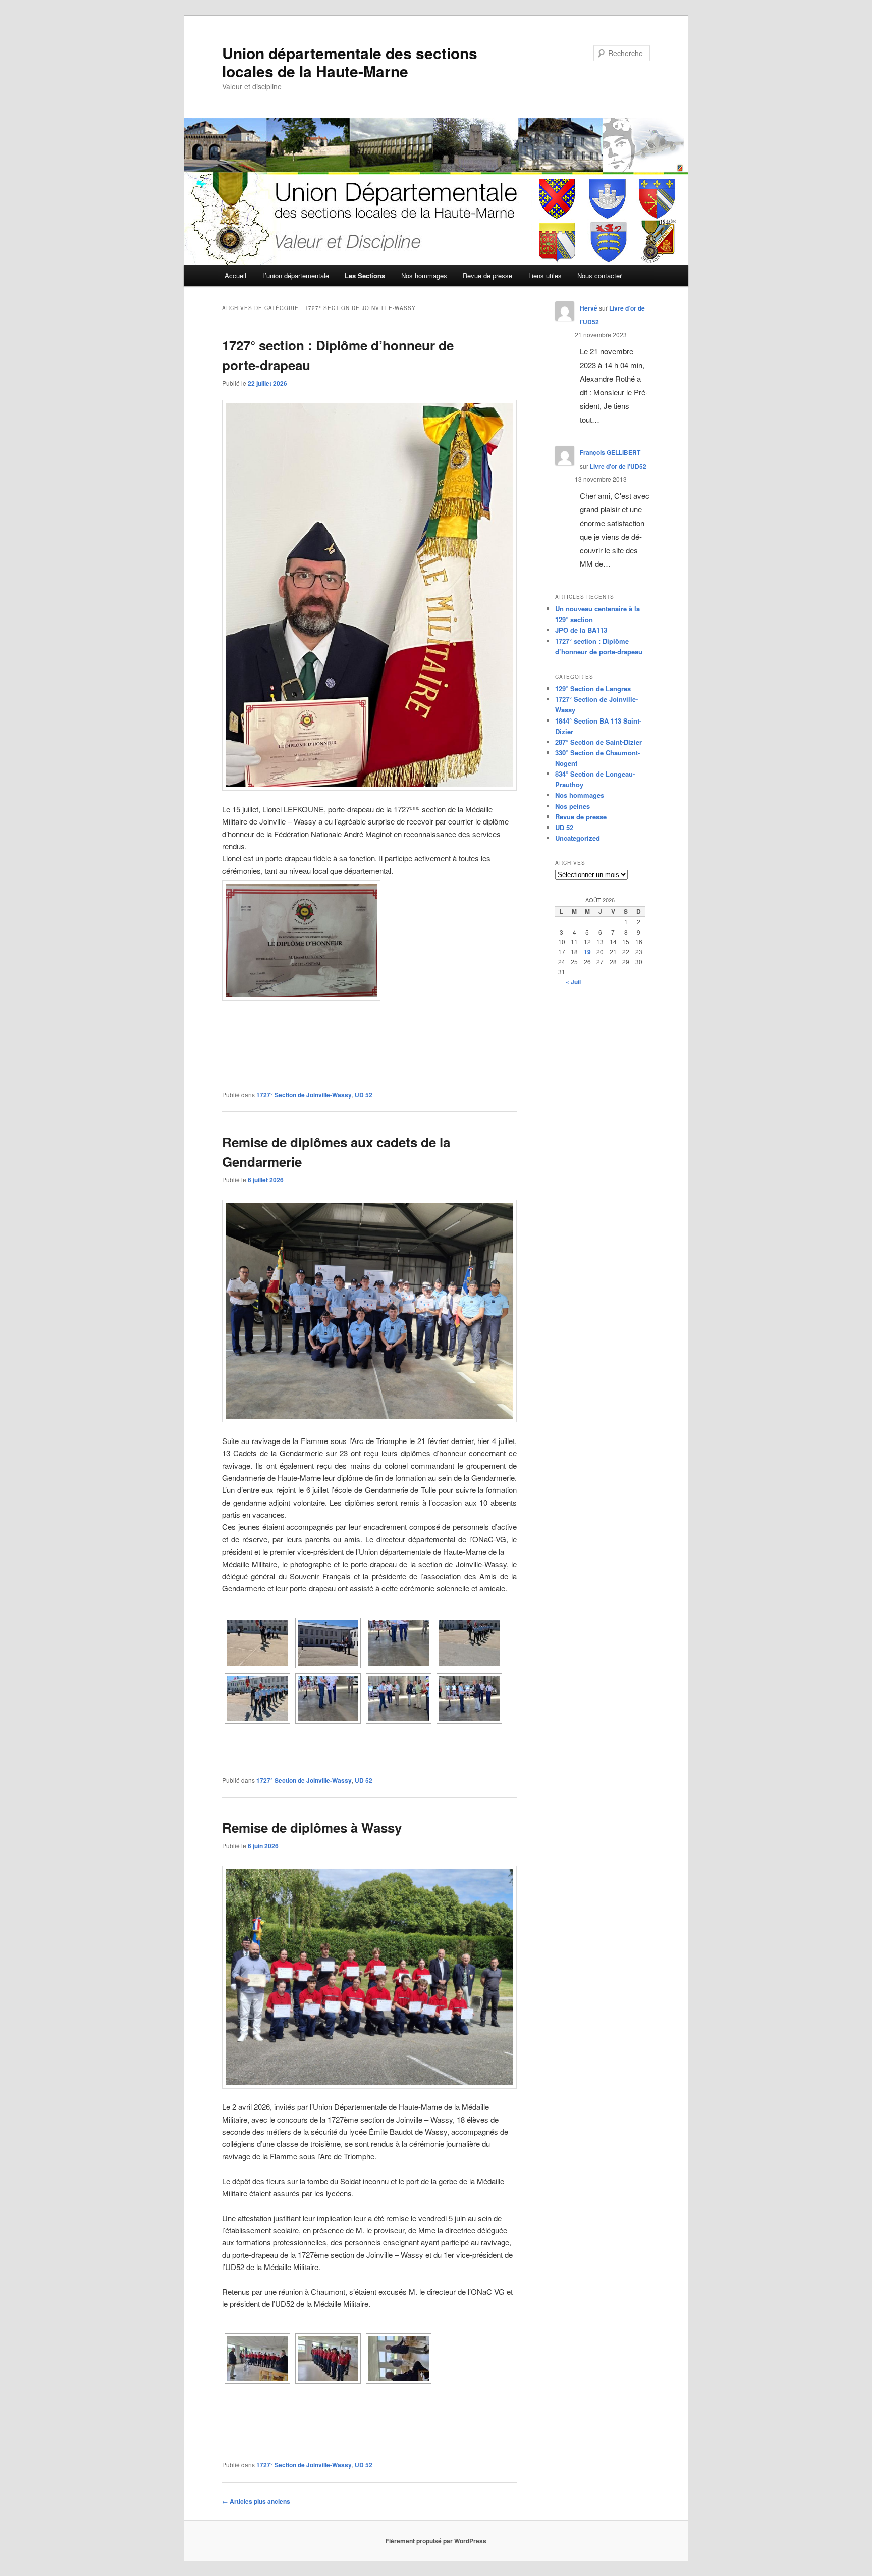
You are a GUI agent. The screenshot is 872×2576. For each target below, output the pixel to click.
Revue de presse (487, 275)
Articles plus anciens (256, 2501)
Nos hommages (424, 275)
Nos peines (573, 806)
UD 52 (364, 1095)
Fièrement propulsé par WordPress (436, 2541)
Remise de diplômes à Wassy (312, 1827)
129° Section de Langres (593, 688)
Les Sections (365, 275)
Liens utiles (545, 275)
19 (587, 952)
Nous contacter (599, 275)
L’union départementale (296, 275)
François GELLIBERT (610, 452)
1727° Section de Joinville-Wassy (304, 1095)
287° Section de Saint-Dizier (598, 742)
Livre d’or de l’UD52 (618, 466)
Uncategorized (578, 838)
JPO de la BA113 (581, 630)
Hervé (589, 308)
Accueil (235, 275)
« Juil (573, 982)
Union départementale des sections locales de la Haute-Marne (350, 62)
